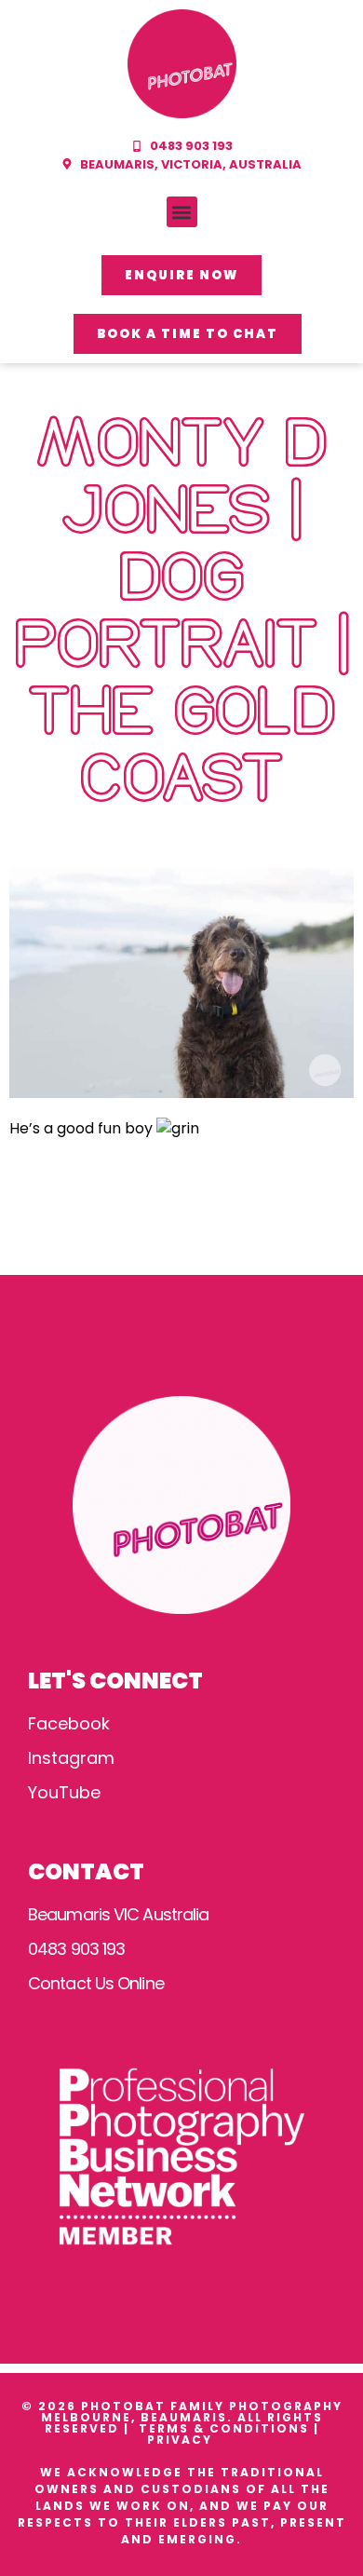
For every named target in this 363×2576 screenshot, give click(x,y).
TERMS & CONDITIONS (224, 2428)
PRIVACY (182, 2440)
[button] (182, 212)
